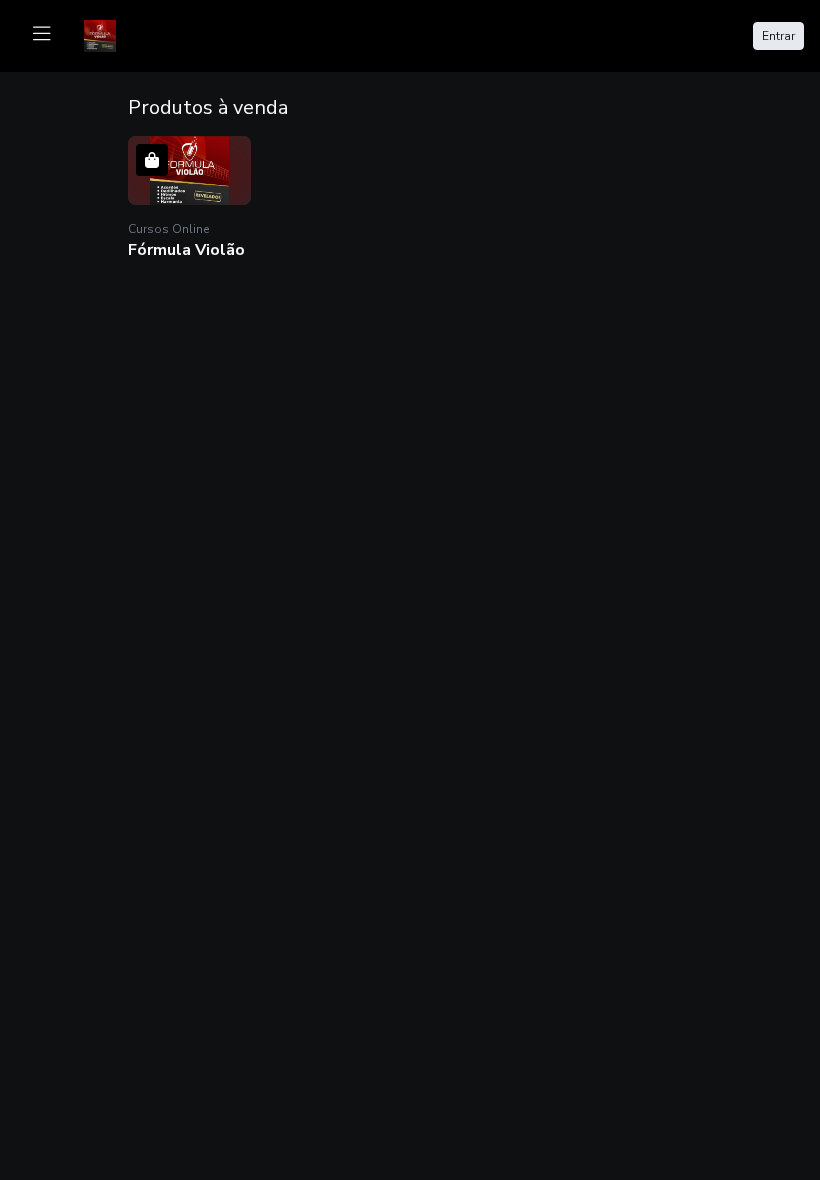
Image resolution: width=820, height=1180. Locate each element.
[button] (189, 200)
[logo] (112, 34)
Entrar (778, 36)
